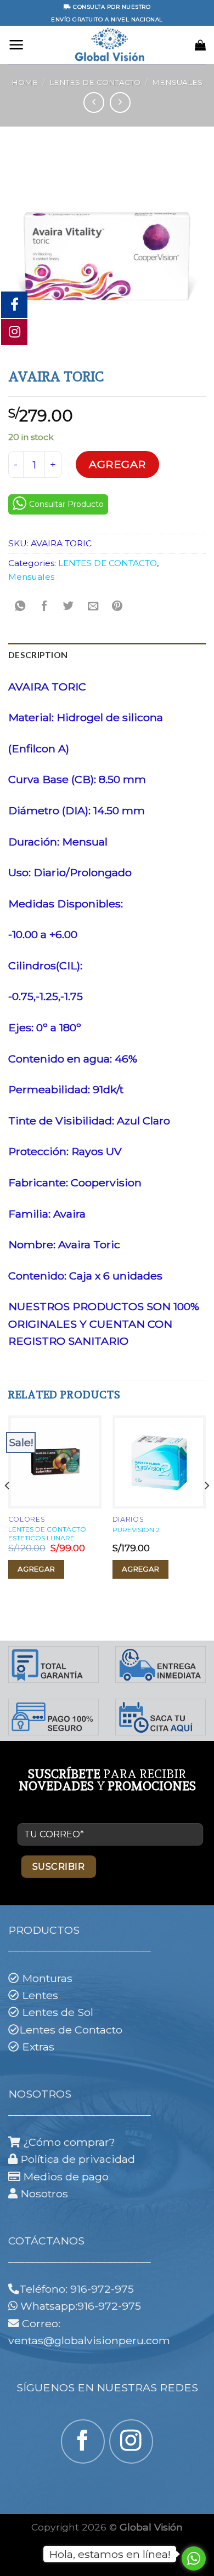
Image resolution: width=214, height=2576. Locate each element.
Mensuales (177, 82)
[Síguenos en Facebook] (83, 2441)
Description (38, 655)
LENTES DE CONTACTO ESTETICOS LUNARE (47, 1533)
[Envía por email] (93, 607)
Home (25, 82)
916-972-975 (111, 2306)
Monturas (47, 1978)
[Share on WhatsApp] (20, 607)
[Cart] (200, 45)
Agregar (117, 464)
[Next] (206, 1508)
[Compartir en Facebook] (44, 607)
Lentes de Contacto (71, 2030)
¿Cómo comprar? (71, 2142)
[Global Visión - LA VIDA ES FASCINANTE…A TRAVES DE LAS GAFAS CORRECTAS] (110, 45)
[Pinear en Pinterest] (117, 607)
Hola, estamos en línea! (110, 2554)
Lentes (40, 1995)
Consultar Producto (66, 504)
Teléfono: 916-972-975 (77, 2289)
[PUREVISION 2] (159, 1462)
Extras (38, 2047)
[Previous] (8, 1508)
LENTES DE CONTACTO (95, 82)
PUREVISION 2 (136, 1530)
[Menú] (16, 45)
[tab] (107, 655)
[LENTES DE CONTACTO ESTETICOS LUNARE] (55, 1462)
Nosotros (44, 2194)
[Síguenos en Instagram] (131, 2441)
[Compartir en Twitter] (69, 607)
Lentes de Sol (58, 2012)
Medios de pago (66, 2177)
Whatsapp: (49, 2306)
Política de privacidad (78, 2159)
